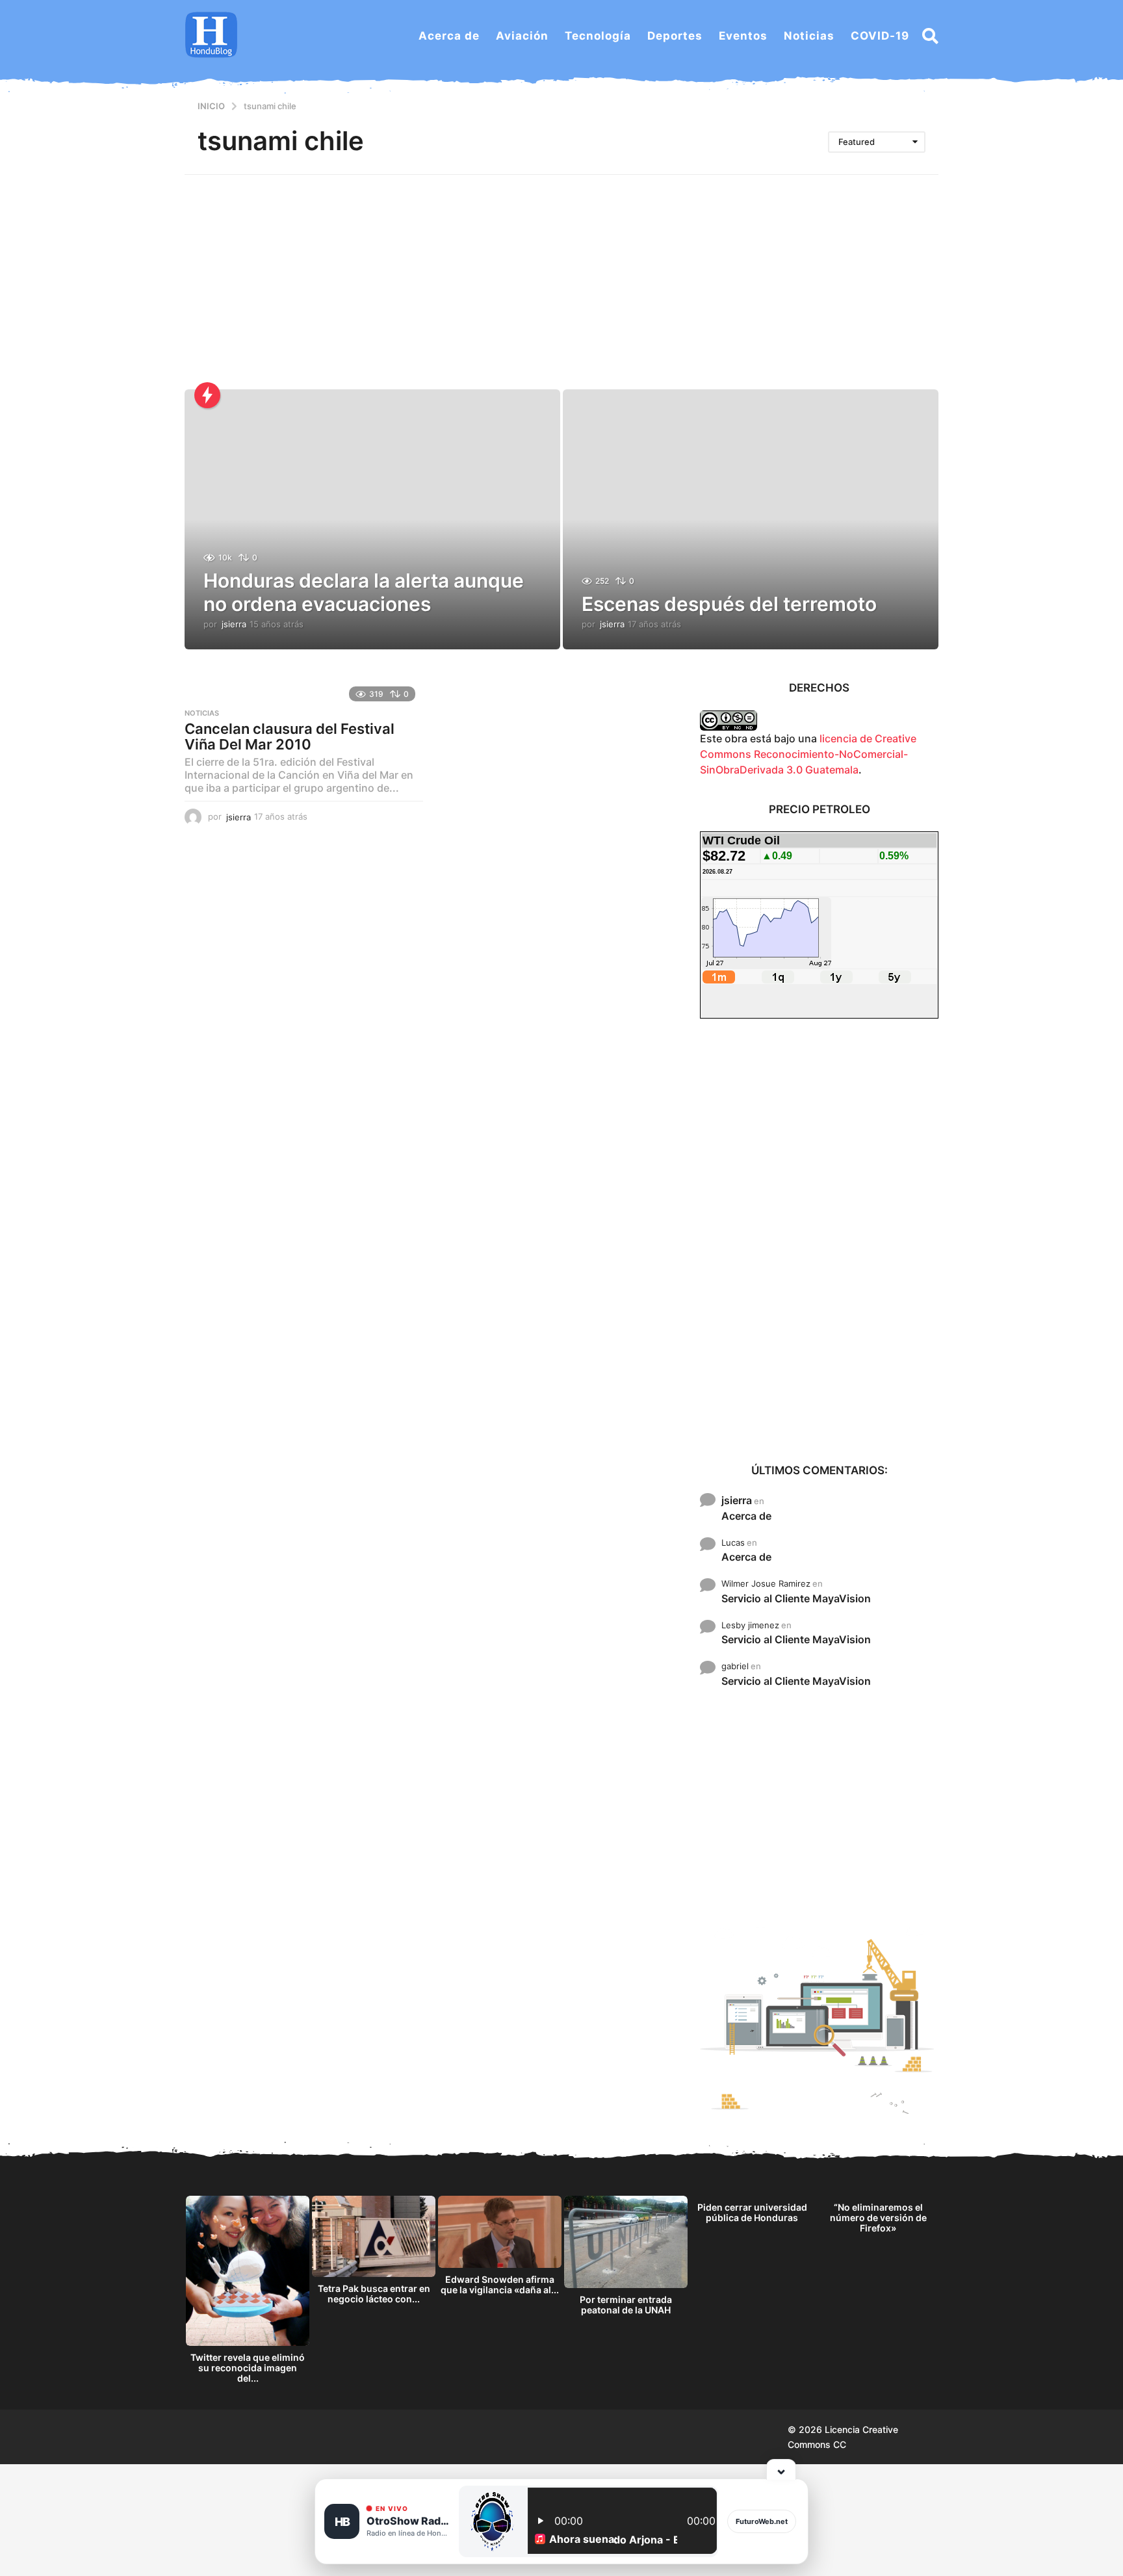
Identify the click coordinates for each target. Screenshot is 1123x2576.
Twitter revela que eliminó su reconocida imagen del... (248, 2368)
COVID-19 (880, 36)
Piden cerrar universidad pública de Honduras (752, 2212)
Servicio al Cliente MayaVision (796, 1598)
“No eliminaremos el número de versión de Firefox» (878, 2218)
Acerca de (449, 36)
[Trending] (207, 395)
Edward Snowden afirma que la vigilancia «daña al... (500, 2284)
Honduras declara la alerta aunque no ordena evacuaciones (364, 592)
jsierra (737, 1500)
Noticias (809, 36)
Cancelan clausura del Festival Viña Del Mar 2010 (290, 736)
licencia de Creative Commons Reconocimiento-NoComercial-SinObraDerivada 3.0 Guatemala (808, 754)
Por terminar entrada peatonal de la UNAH (626, 2305)
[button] (930, 36)
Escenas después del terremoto (729, 604)
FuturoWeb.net (762, 2521)
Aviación (522, 36)
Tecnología (598, 36)
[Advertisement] (561, 272)
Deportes (675, 36)
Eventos (743, 36)
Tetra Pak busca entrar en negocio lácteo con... (374, 2294)
